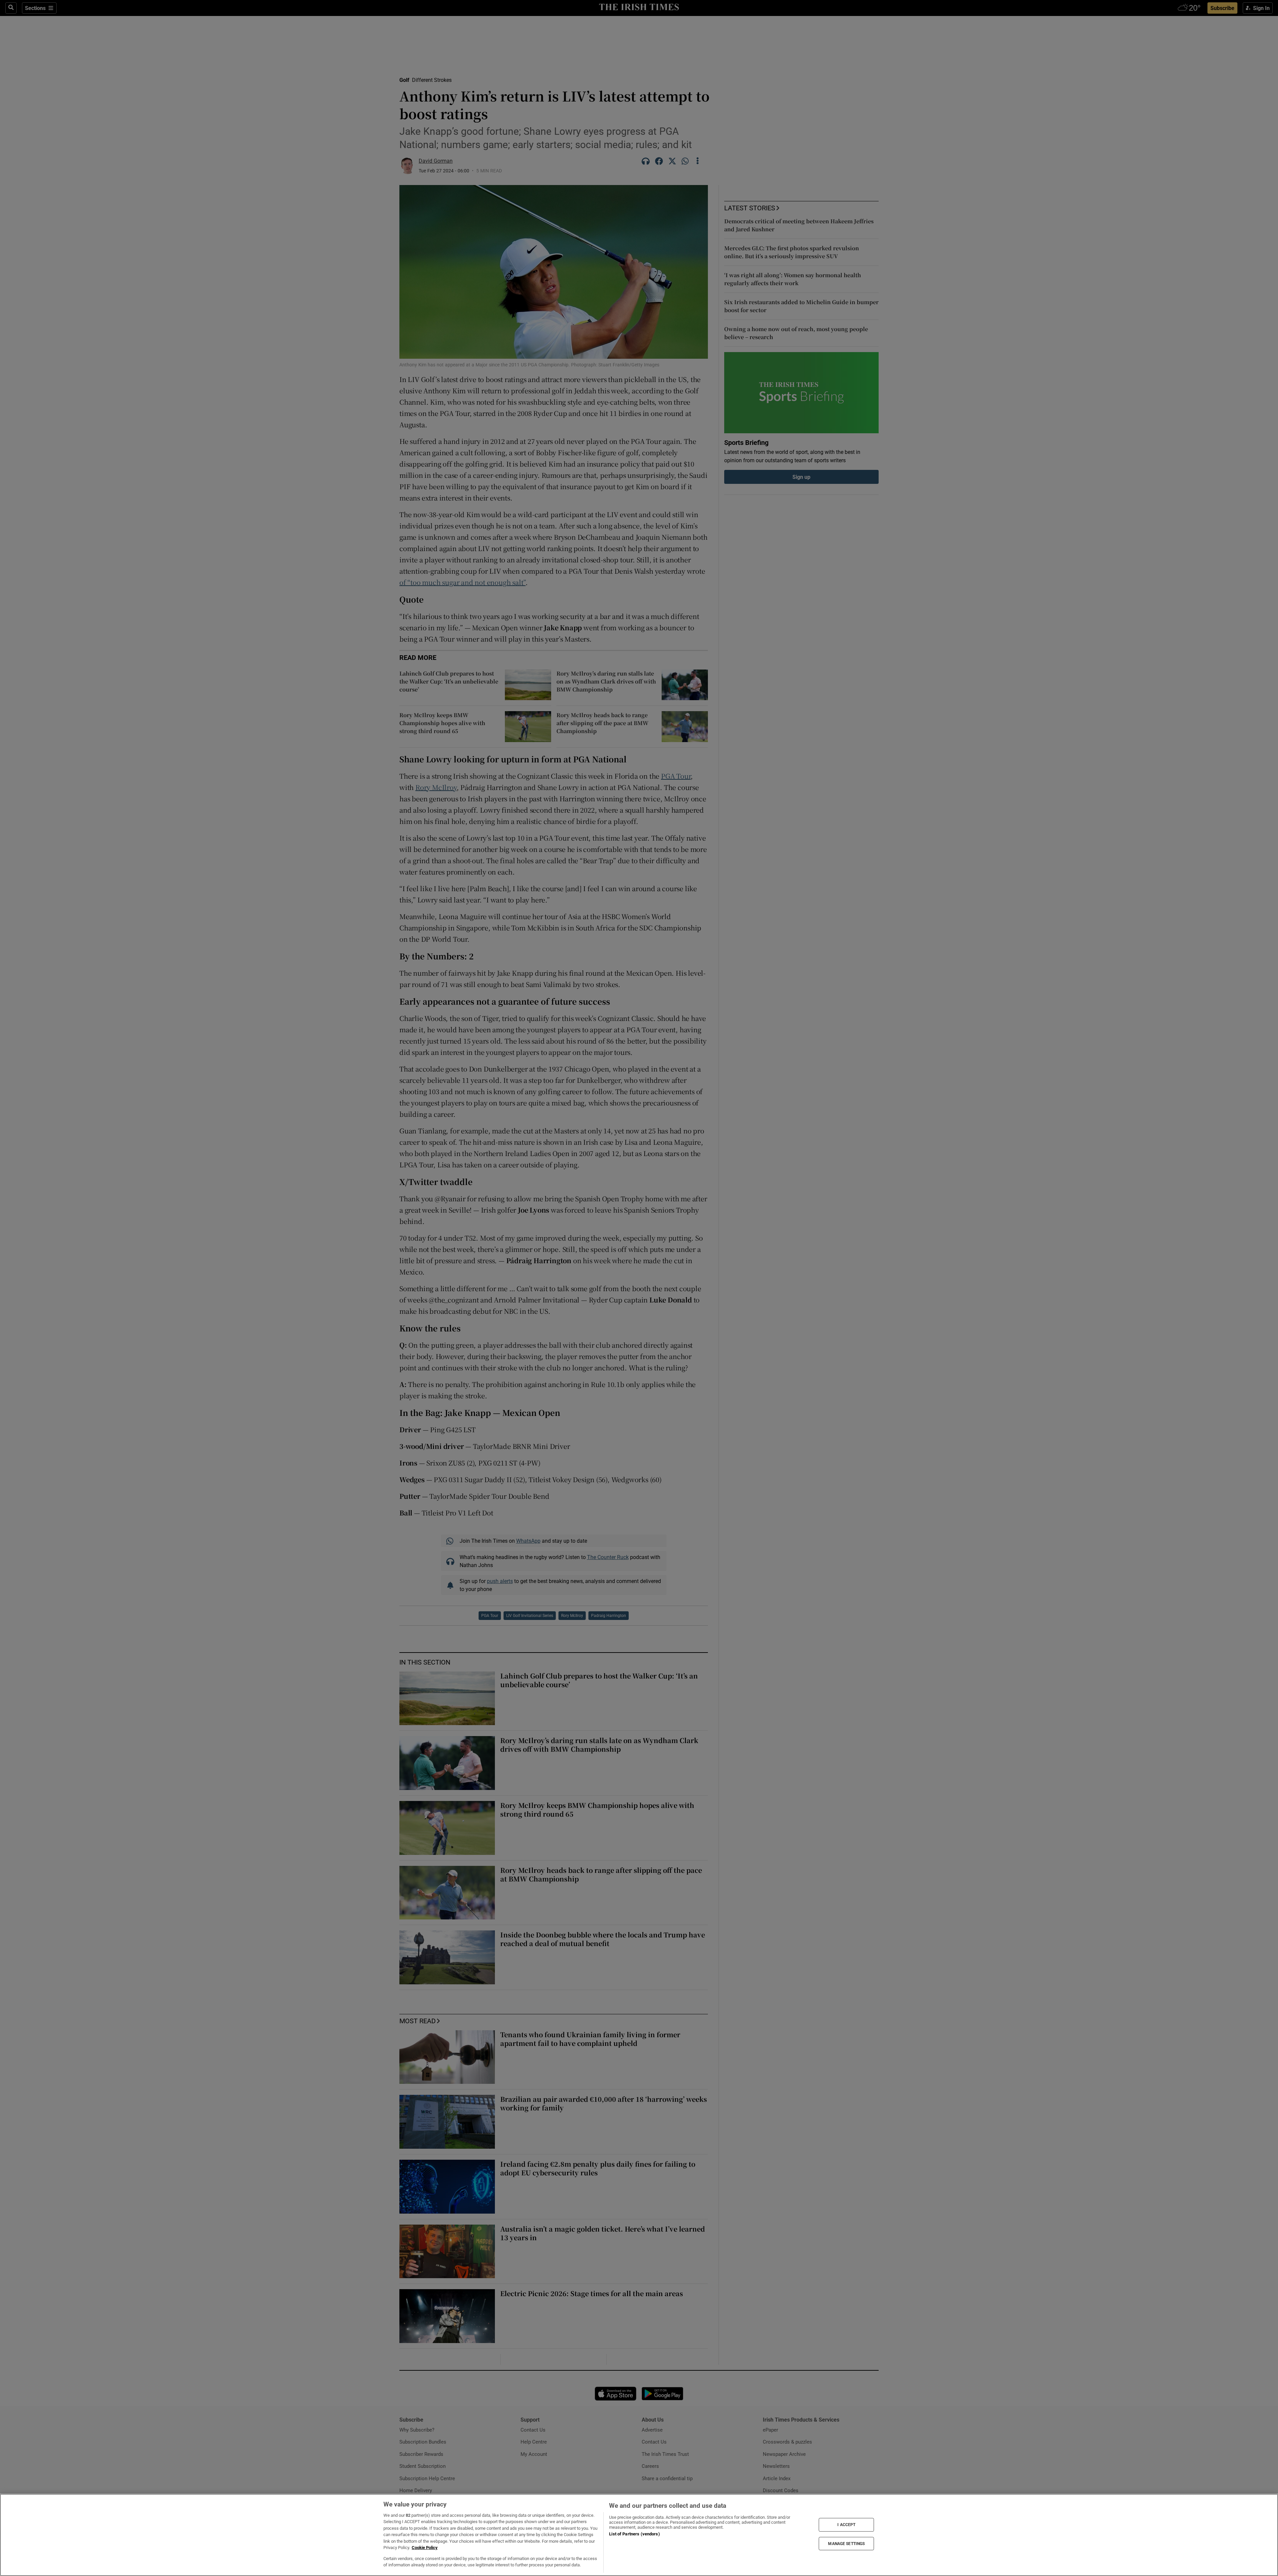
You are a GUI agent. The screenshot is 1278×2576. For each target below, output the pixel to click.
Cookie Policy (425, 2548)
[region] (639, 2535)
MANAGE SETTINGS (846, 2543)
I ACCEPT (846, 2525)
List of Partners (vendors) (634, 2534)
